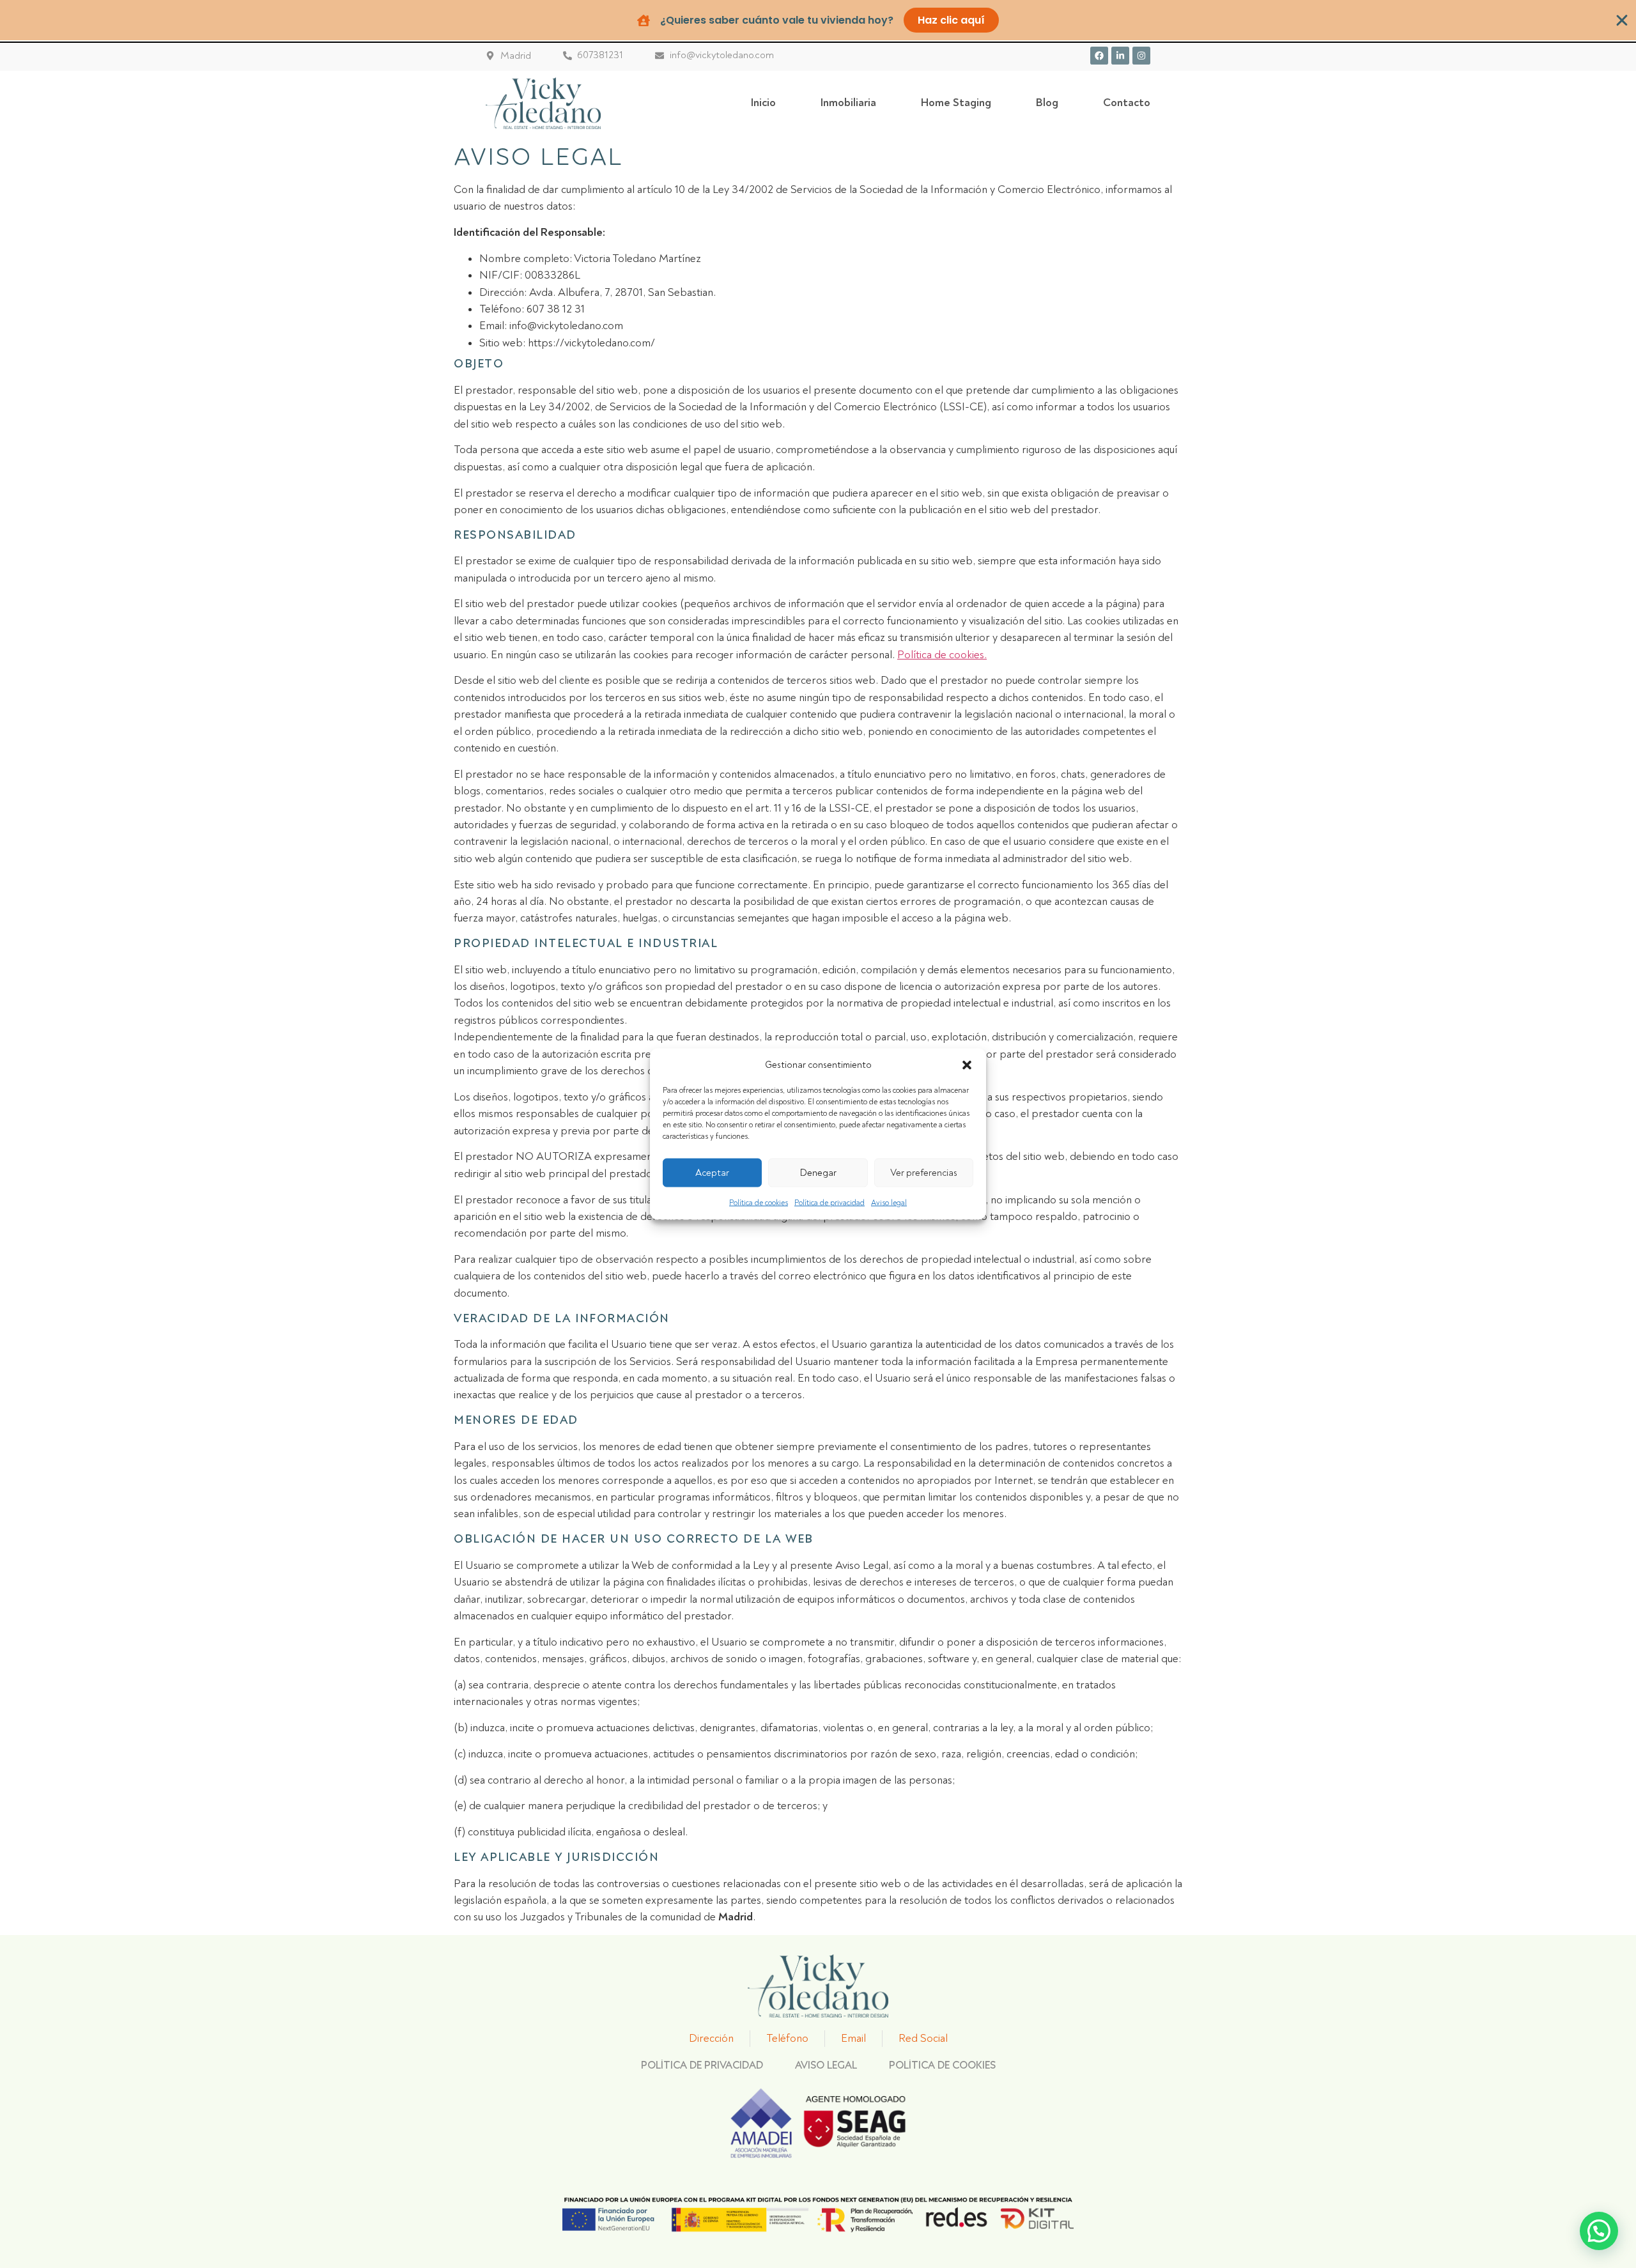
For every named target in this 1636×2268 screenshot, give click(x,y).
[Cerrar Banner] (1622, 20)
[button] (967, 1065)
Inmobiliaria (848, 103)
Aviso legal (889, 1203)
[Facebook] (1099, 56)
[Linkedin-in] (1120, 56)
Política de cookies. (942, 655)
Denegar (818, 1172)
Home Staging (956, 103)
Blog (1047, 103)
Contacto (1127, 103)
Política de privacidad (830, 1203)
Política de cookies (759, 1203)
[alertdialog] (818, 20)
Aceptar (712, 1172)
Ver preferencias (924, 1172)
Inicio (763, 103)
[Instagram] (1141, 56)
